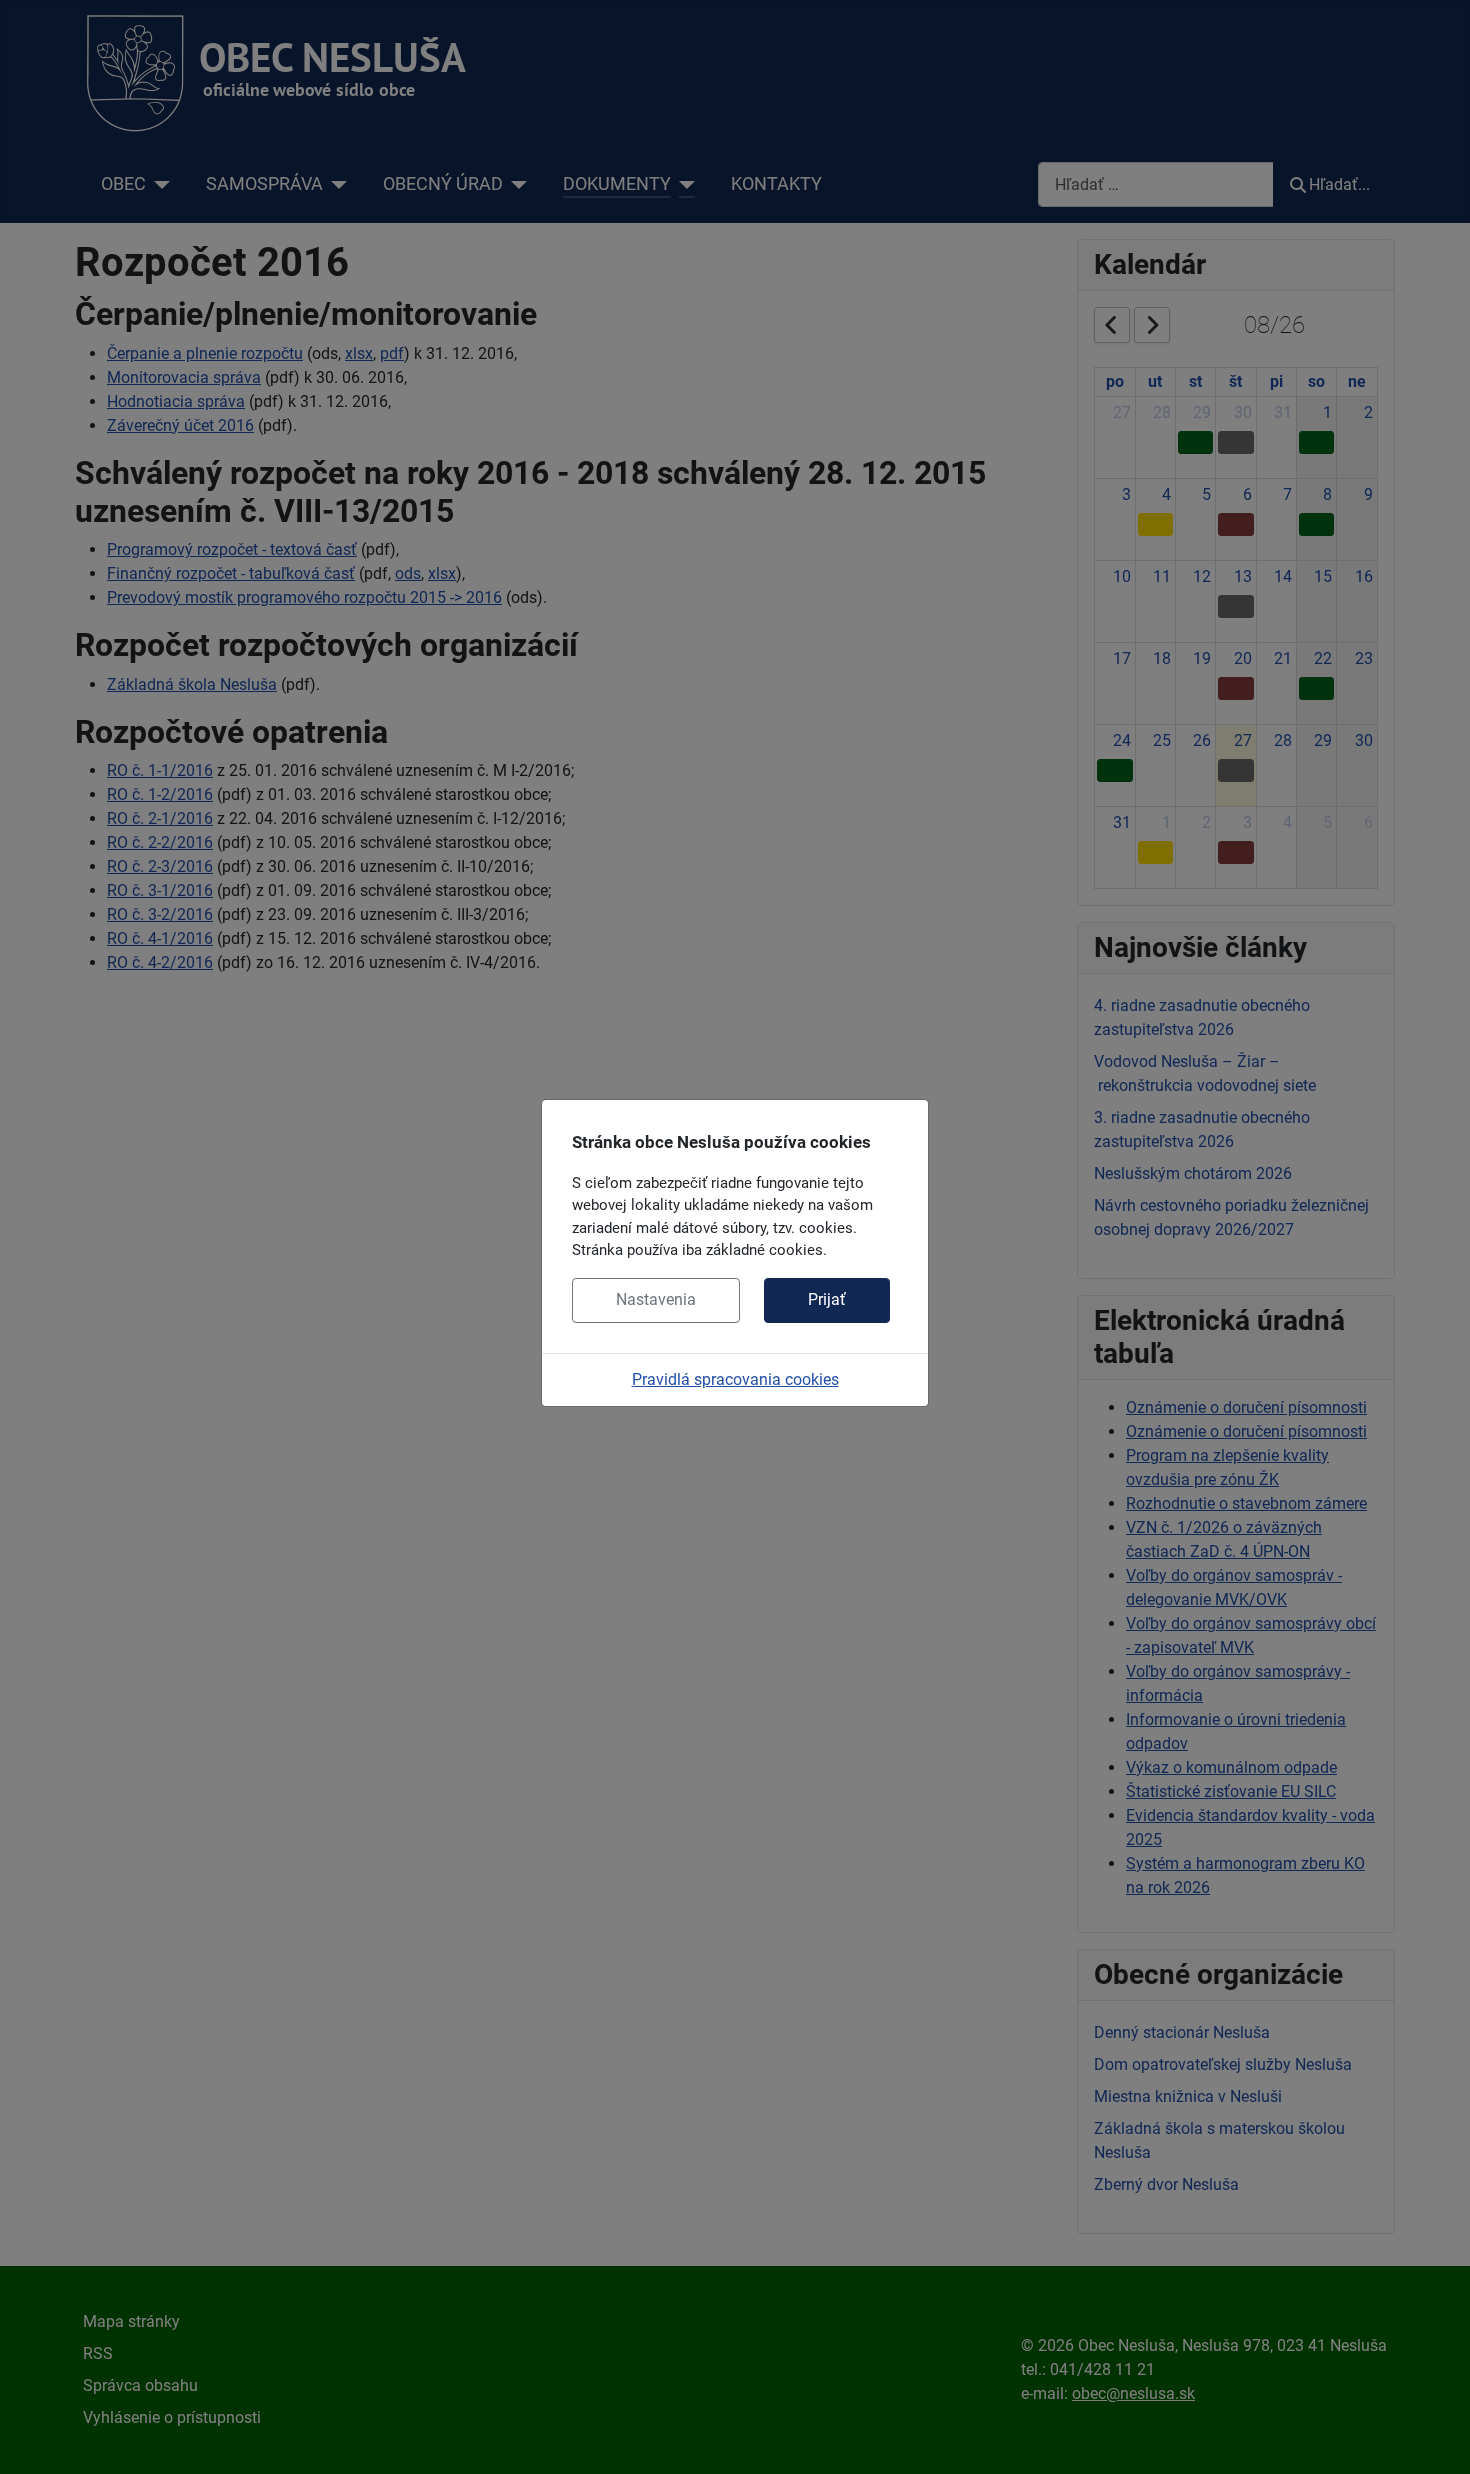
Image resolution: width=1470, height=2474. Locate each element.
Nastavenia (656, 1299)
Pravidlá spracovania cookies (735, 1379)
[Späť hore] (1435, 2437)
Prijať (827, 1299)
